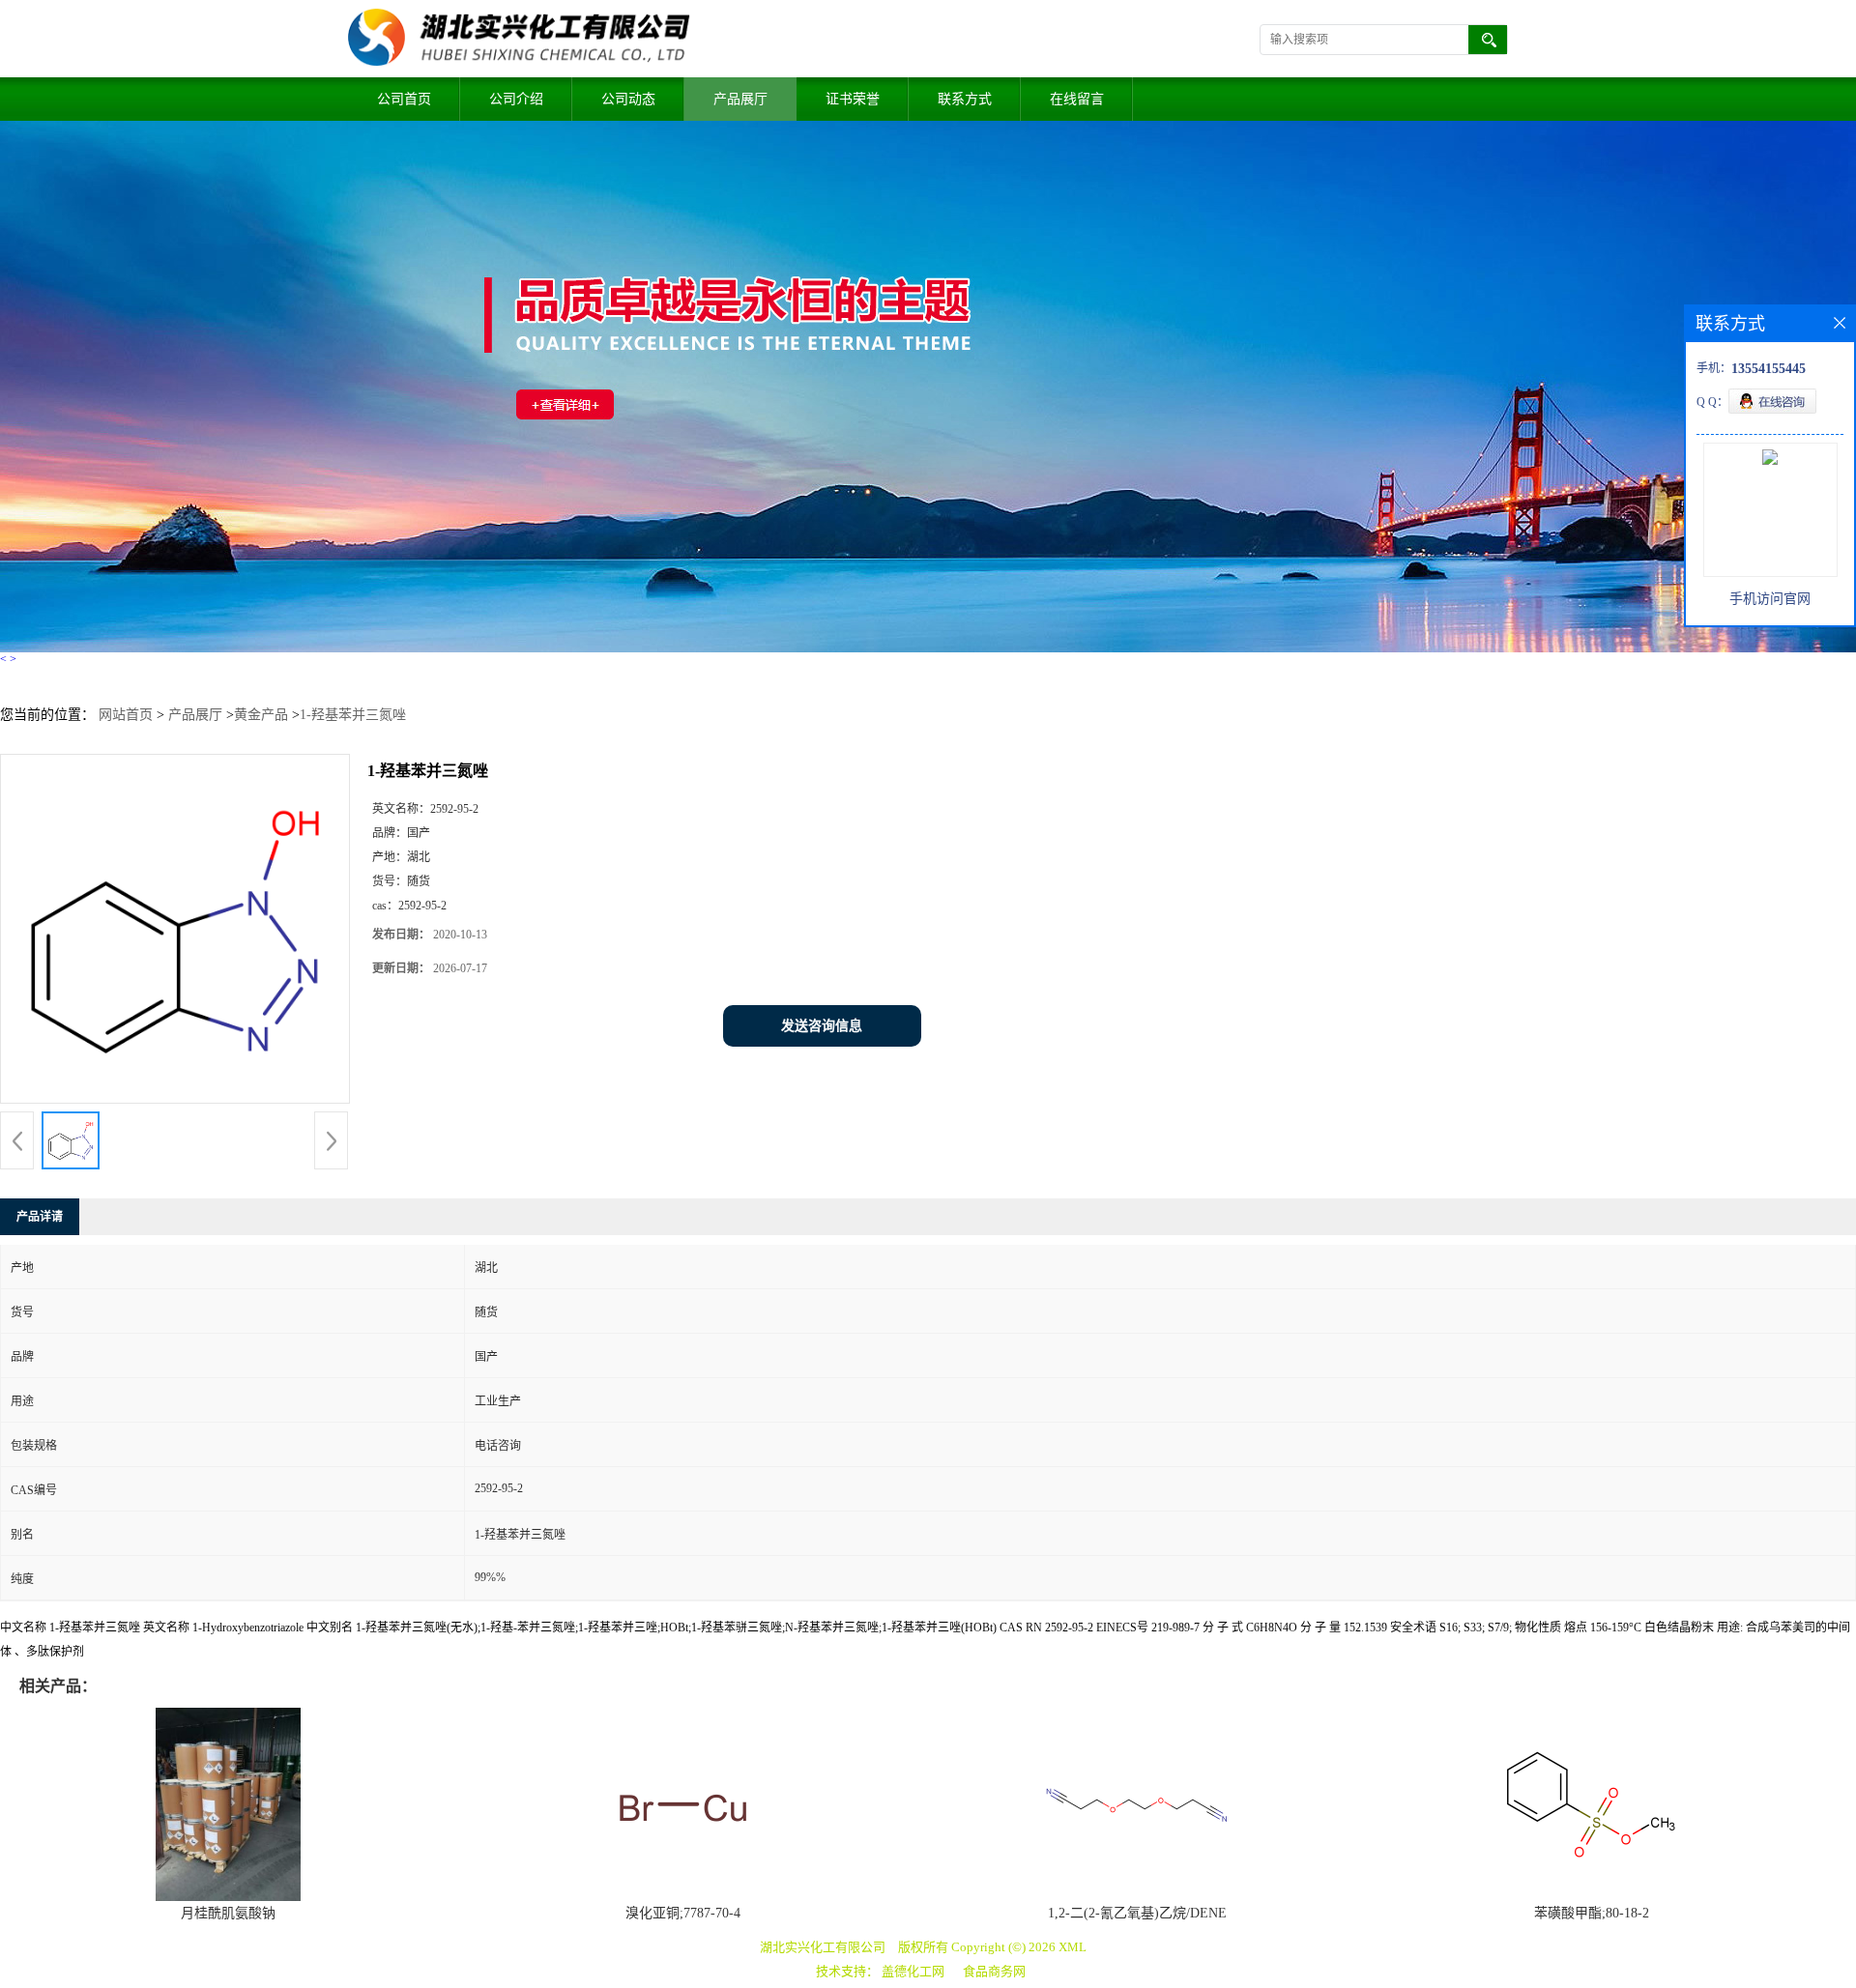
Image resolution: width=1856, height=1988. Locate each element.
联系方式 (965, 99)
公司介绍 (516, 99)
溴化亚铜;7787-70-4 (683, 1913)
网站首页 (126, 715)
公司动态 (628, 99)
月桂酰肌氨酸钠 (228, 1913)
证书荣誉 (853, 99)
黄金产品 (261, 715)
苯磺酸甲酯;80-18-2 (1592, 1913)
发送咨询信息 (822, 1026)
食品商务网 (994, 1971)
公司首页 (404, 99)
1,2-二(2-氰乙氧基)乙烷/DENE (1137, 1913)
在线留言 (1077, 99)
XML (1073, 1947)
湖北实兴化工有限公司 (823, 1947)
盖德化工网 (913, 1971)
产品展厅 (740, 99)
